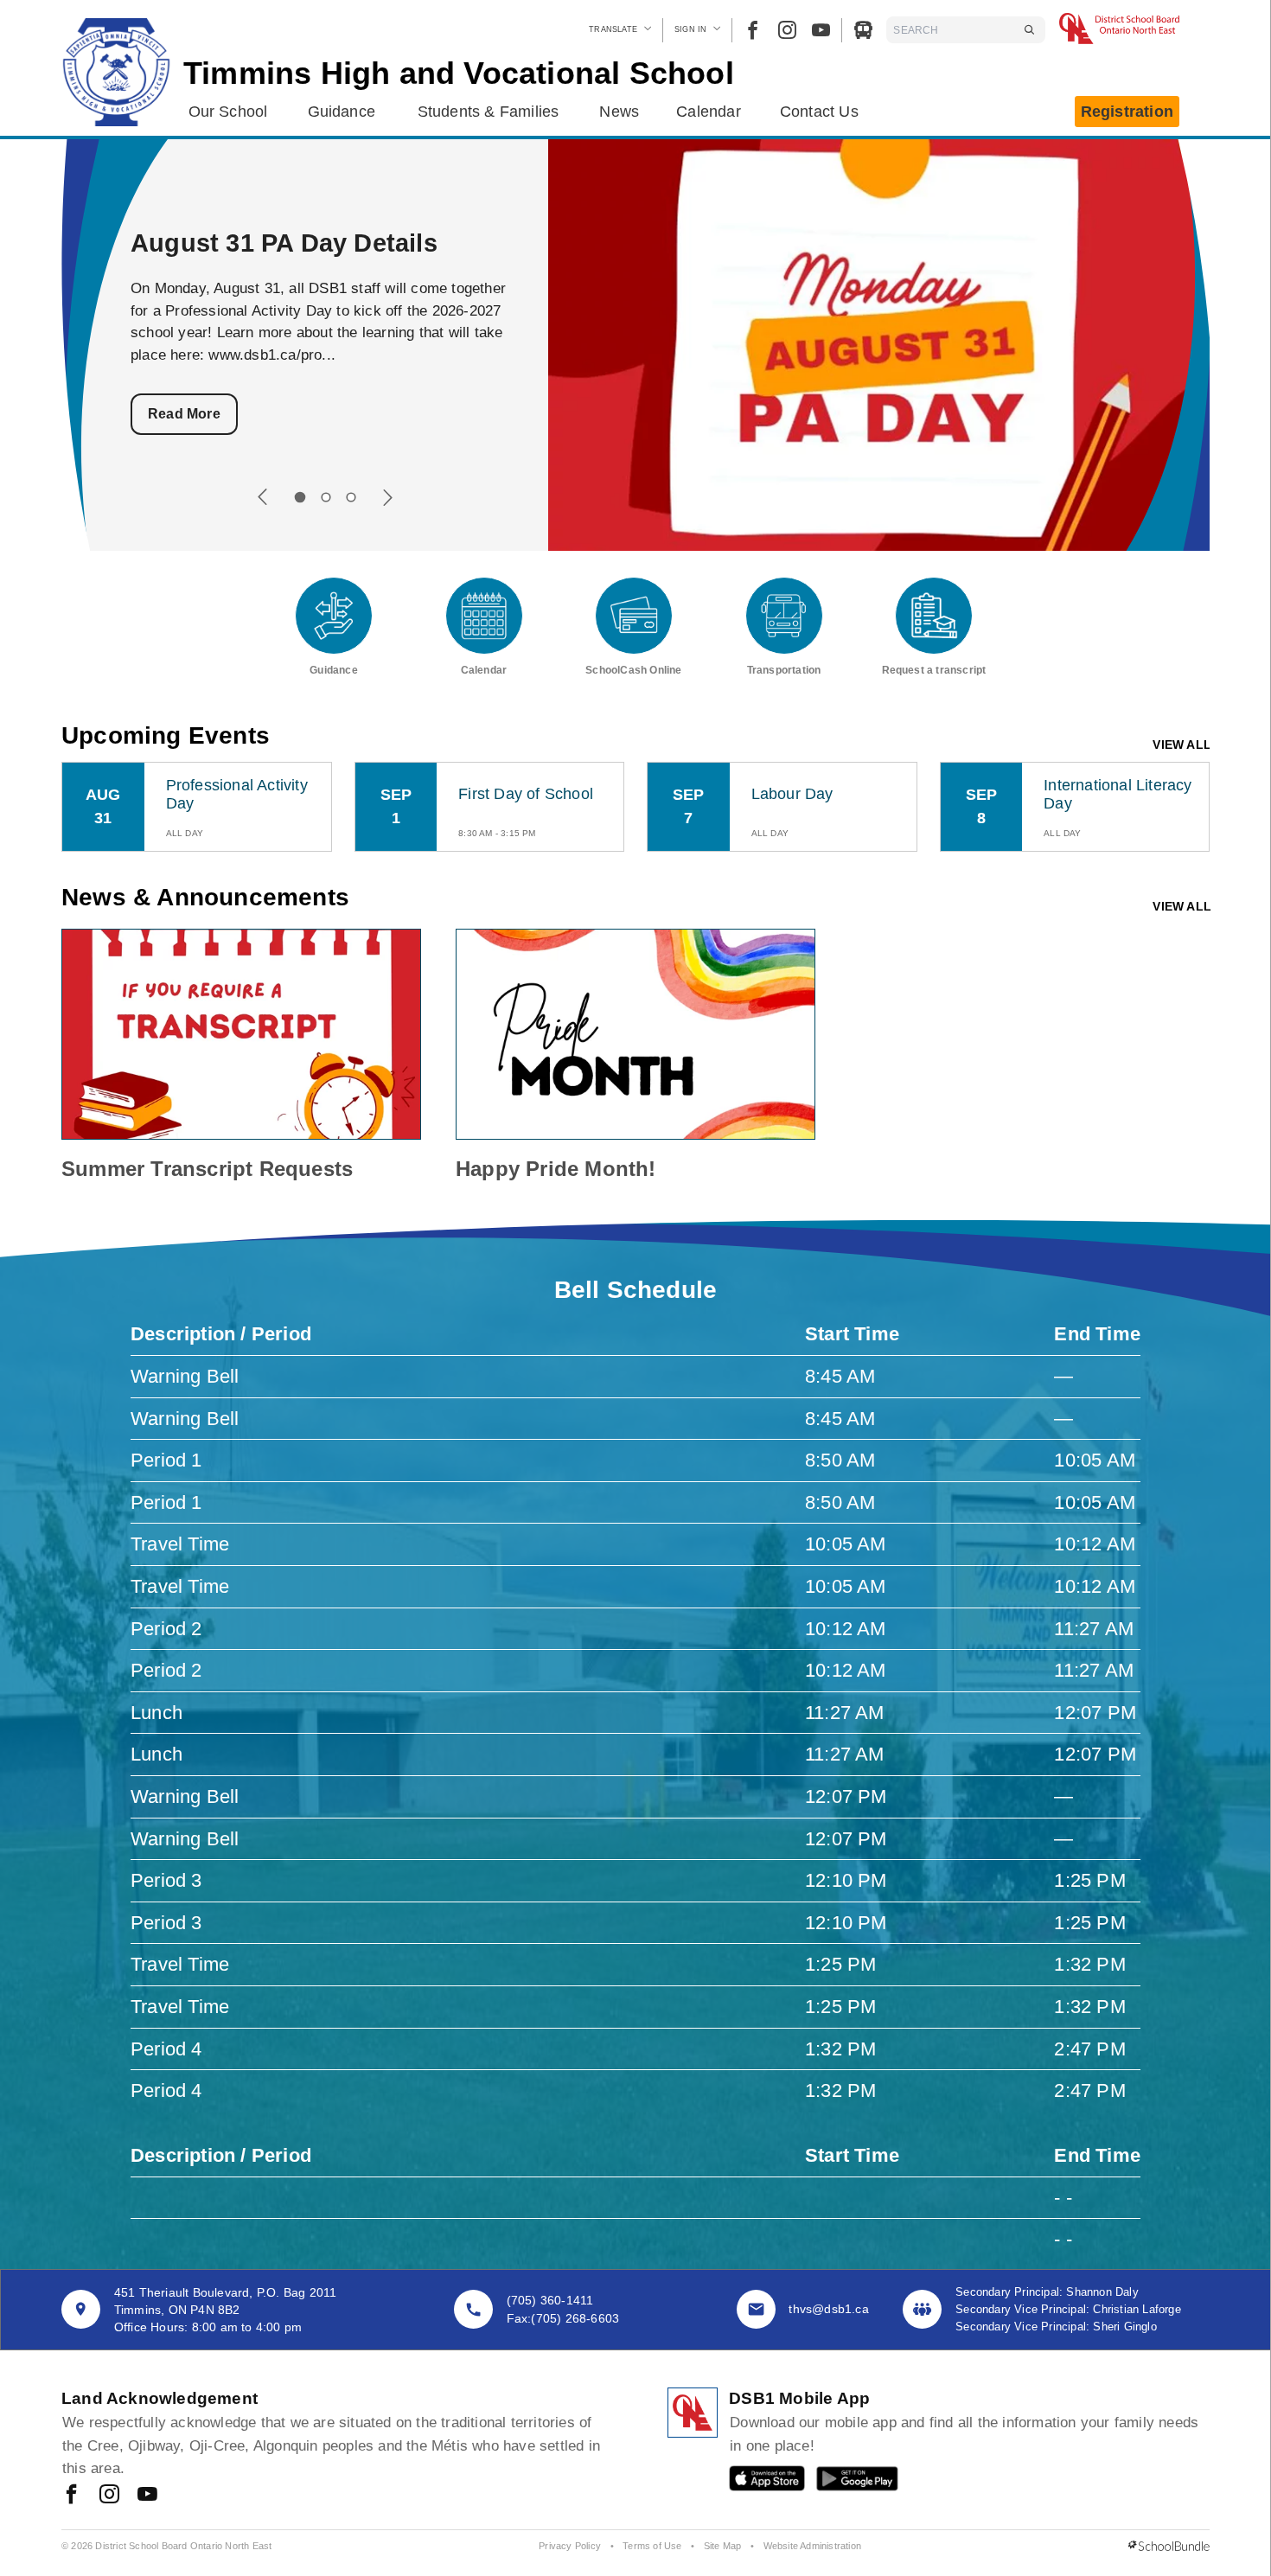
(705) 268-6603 (575, 2318)
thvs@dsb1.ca (828, 2309)
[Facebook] (753, 30)
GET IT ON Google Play (845, 2482)
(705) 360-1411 (550, 2300)
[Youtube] (821, 30)
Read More (184, 414)
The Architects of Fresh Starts (312, 243)
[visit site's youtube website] (147, 2496)
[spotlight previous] (263, 497)
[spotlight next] (387, 497)
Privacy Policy (570, 2546)
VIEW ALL (1182, 745)
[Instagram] (787, 30)
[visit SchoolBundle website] (1169, 2547)
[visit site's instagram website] (109, 2496)
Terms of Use (652, 2546)
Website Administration (812, 2546)
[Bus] (863, 30)
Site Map (723, 2546)
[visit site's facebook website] (71, 2496)
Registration (1127, 112)
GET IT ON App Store (758, 2482)
